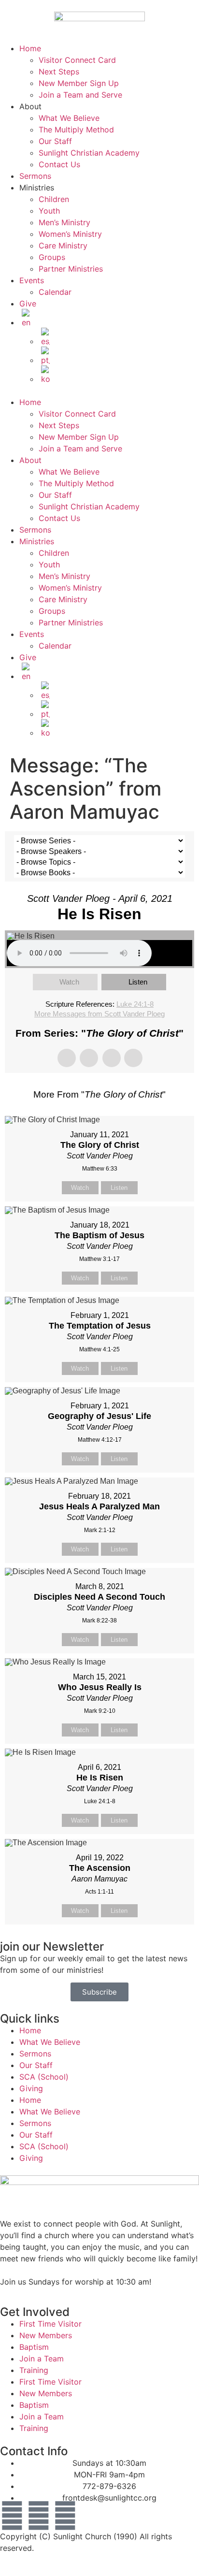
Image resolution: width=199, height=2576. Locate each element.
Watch (69, 982)
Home (30, 48)
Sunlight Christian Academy (89, 153)
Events (32, 280)
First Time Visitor (50, 2324)
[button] (99, 391)
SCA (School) (44, 2077)
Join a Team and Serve (80, 95)
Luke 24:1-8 (135, 1004)
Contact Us (59, 164)
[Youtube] (39, 2516)
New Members (46, 2335)
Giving (31, 2088)
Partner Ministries (71, 269)
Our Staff (55, 141)
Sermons (35, 176)
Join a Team (42, 2359)
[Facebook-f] (12, 2516)
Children (54, 199)
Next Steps (59, 72)
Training (34, 2370)
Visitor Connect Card (77, 60)
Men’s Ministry (64, 222)
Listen (138, 982)
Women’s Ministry (70, 234)
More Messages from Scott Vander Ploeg (99, 1014)
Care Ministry (63, 246)
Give (28, 304)
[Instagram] (65, 2516)
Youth (49, 211)
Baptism (34, 2347)
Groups (52, 257)
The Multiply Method (76, 130)
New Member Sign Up (79, 83)
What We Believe (69, 118)
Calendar (55, 292)
